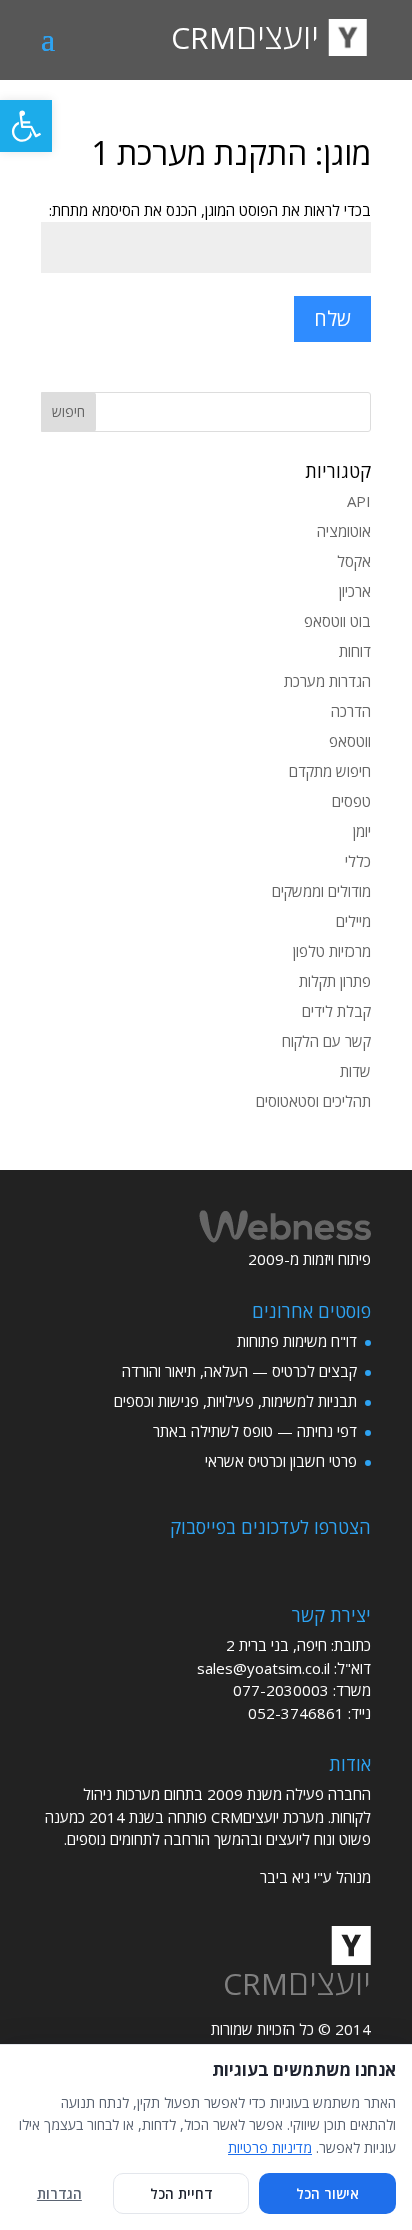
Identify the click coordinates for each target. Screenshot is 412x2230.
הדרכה (351, 711)
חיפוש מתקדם (330, 771)
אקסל (354, 561)
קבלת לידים (336, 1011)
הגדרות (59, 2193)
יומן (362, 831)
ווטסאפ (350, 741)
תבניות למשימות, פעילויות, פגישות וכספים (235, 1401)
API (359, 501)
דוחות (355, 651)
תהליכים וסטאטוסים (313, 1101)
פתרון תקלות (335, 981)
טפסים (351, 801)
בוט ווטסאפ (337, 621)
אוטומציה (344, 531)
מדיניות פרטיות (270, 2147)
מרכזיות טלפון (332, 951)
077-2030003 (281, 1690)
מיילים (353, 921)
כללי (358, 861)
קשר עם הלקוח (326, 1041)
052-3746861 (296, 1713)
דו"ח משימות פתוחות (297, 1341)
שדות (355, 1071)
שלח (332, 318)
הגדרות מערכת (327, 681)
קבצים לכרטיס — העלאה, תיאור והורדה (239, 1371)
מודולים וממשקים (321, 891)
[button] (26, 126)
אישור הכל (327, 2193)
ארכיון (355, 591)
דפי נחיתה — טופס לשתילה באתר (255, 1431)
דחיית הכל (181, 2193)
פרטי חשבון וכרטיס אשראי (281, 1461)
